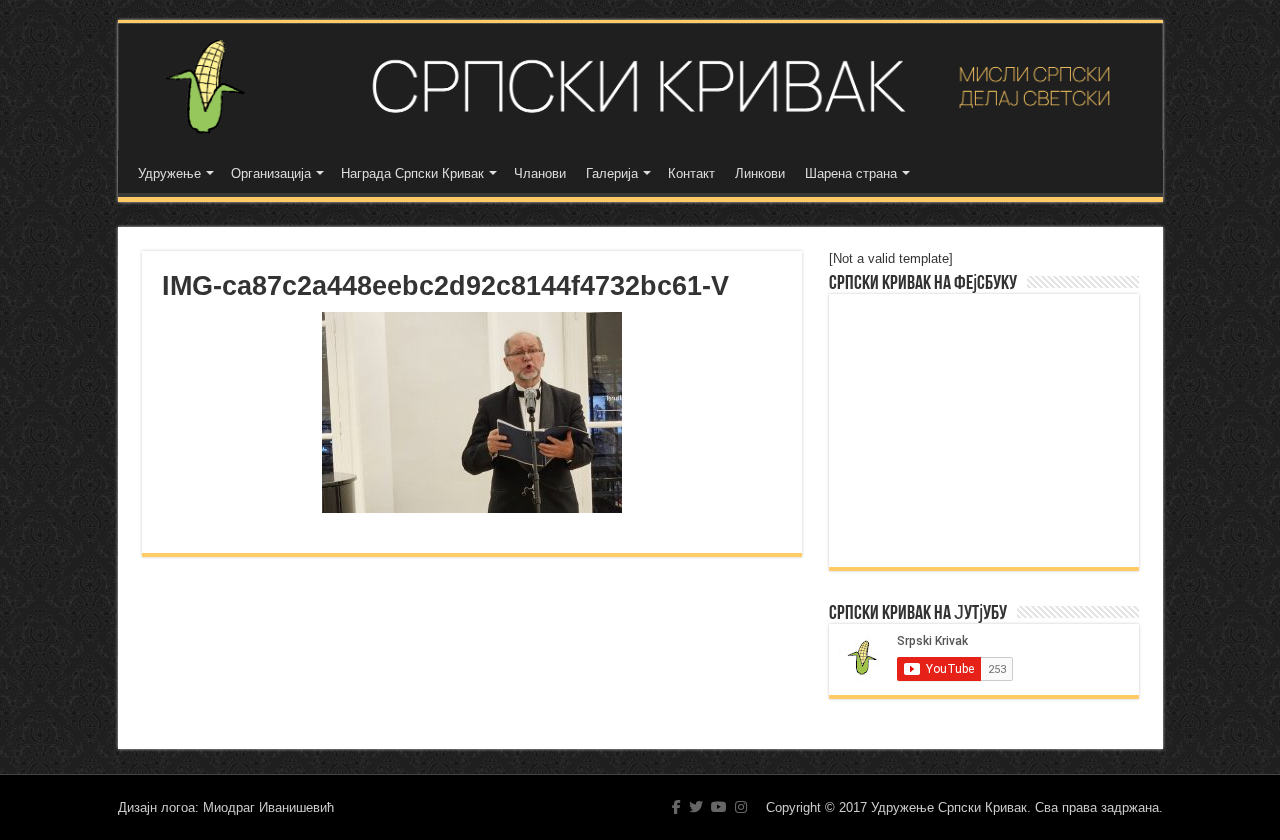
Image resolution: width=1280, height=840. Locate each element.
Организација (271, 173)
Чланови (540, 173)
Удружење (169, 173)
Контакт (691, 173)
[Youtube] (719, 807)
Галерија (612, 173)
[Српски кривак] (640, 86)
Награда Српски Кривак (412, 173)
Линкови (760, 173)
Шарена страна (851, 173)
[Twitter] (696, 807)
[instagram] (741, 807)
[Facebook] (676, 807)
